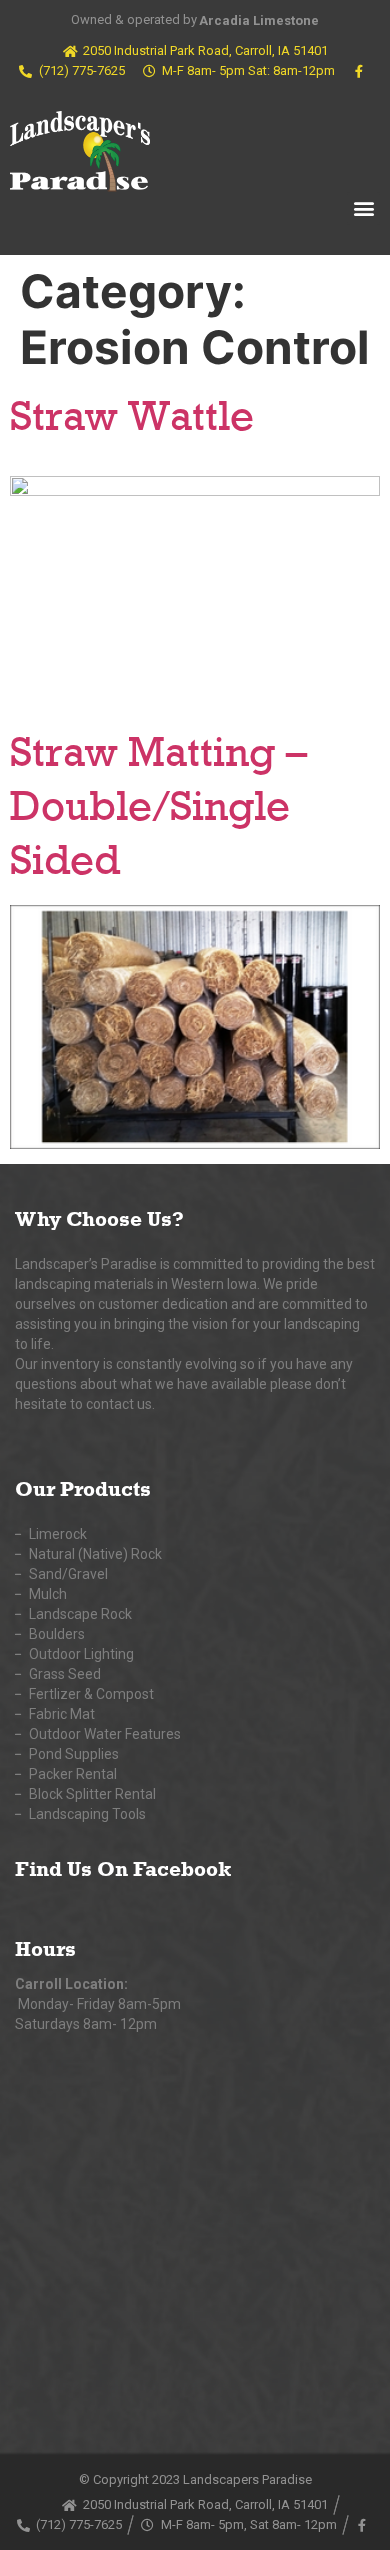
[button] (363, 208)
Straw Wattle (132, 420)
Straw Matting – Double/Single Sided (158, 810)
